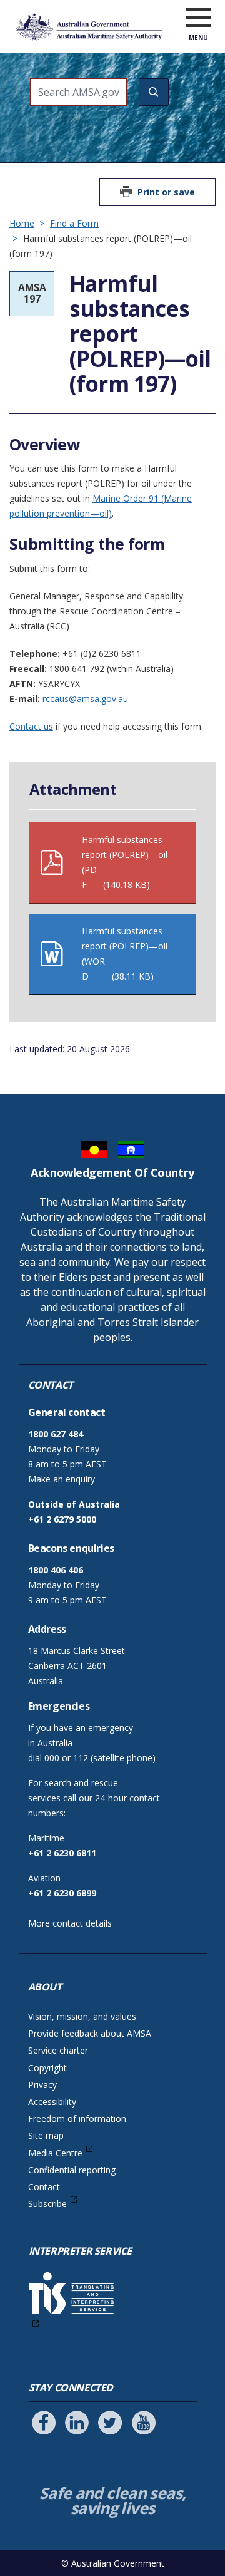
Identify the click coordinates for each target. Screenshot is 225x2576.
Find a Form (74, 223)
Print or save (166, 192)
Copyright (47, 2068)
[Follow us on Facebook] (44, 2423)
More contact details (70, 1923)
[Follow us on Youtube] (144, 2423)
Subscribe (47, 2204)
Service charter (58, 2050)
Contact (44, 2187)
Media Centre (55, 2153)
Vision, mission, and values (82, 2016)
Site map (46, 2135)
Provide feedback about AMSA (90, 2033)
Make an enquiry (62, 1479)
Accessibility (52, 2102)
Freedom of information (77, 2118)
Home (22, 223)
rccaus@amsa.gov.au (85, 699)
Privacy (42, 2085)
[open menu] (198, 18)
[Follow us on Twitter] (110, 2423)
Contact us (31, 726)
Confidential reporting (72, 2170)
